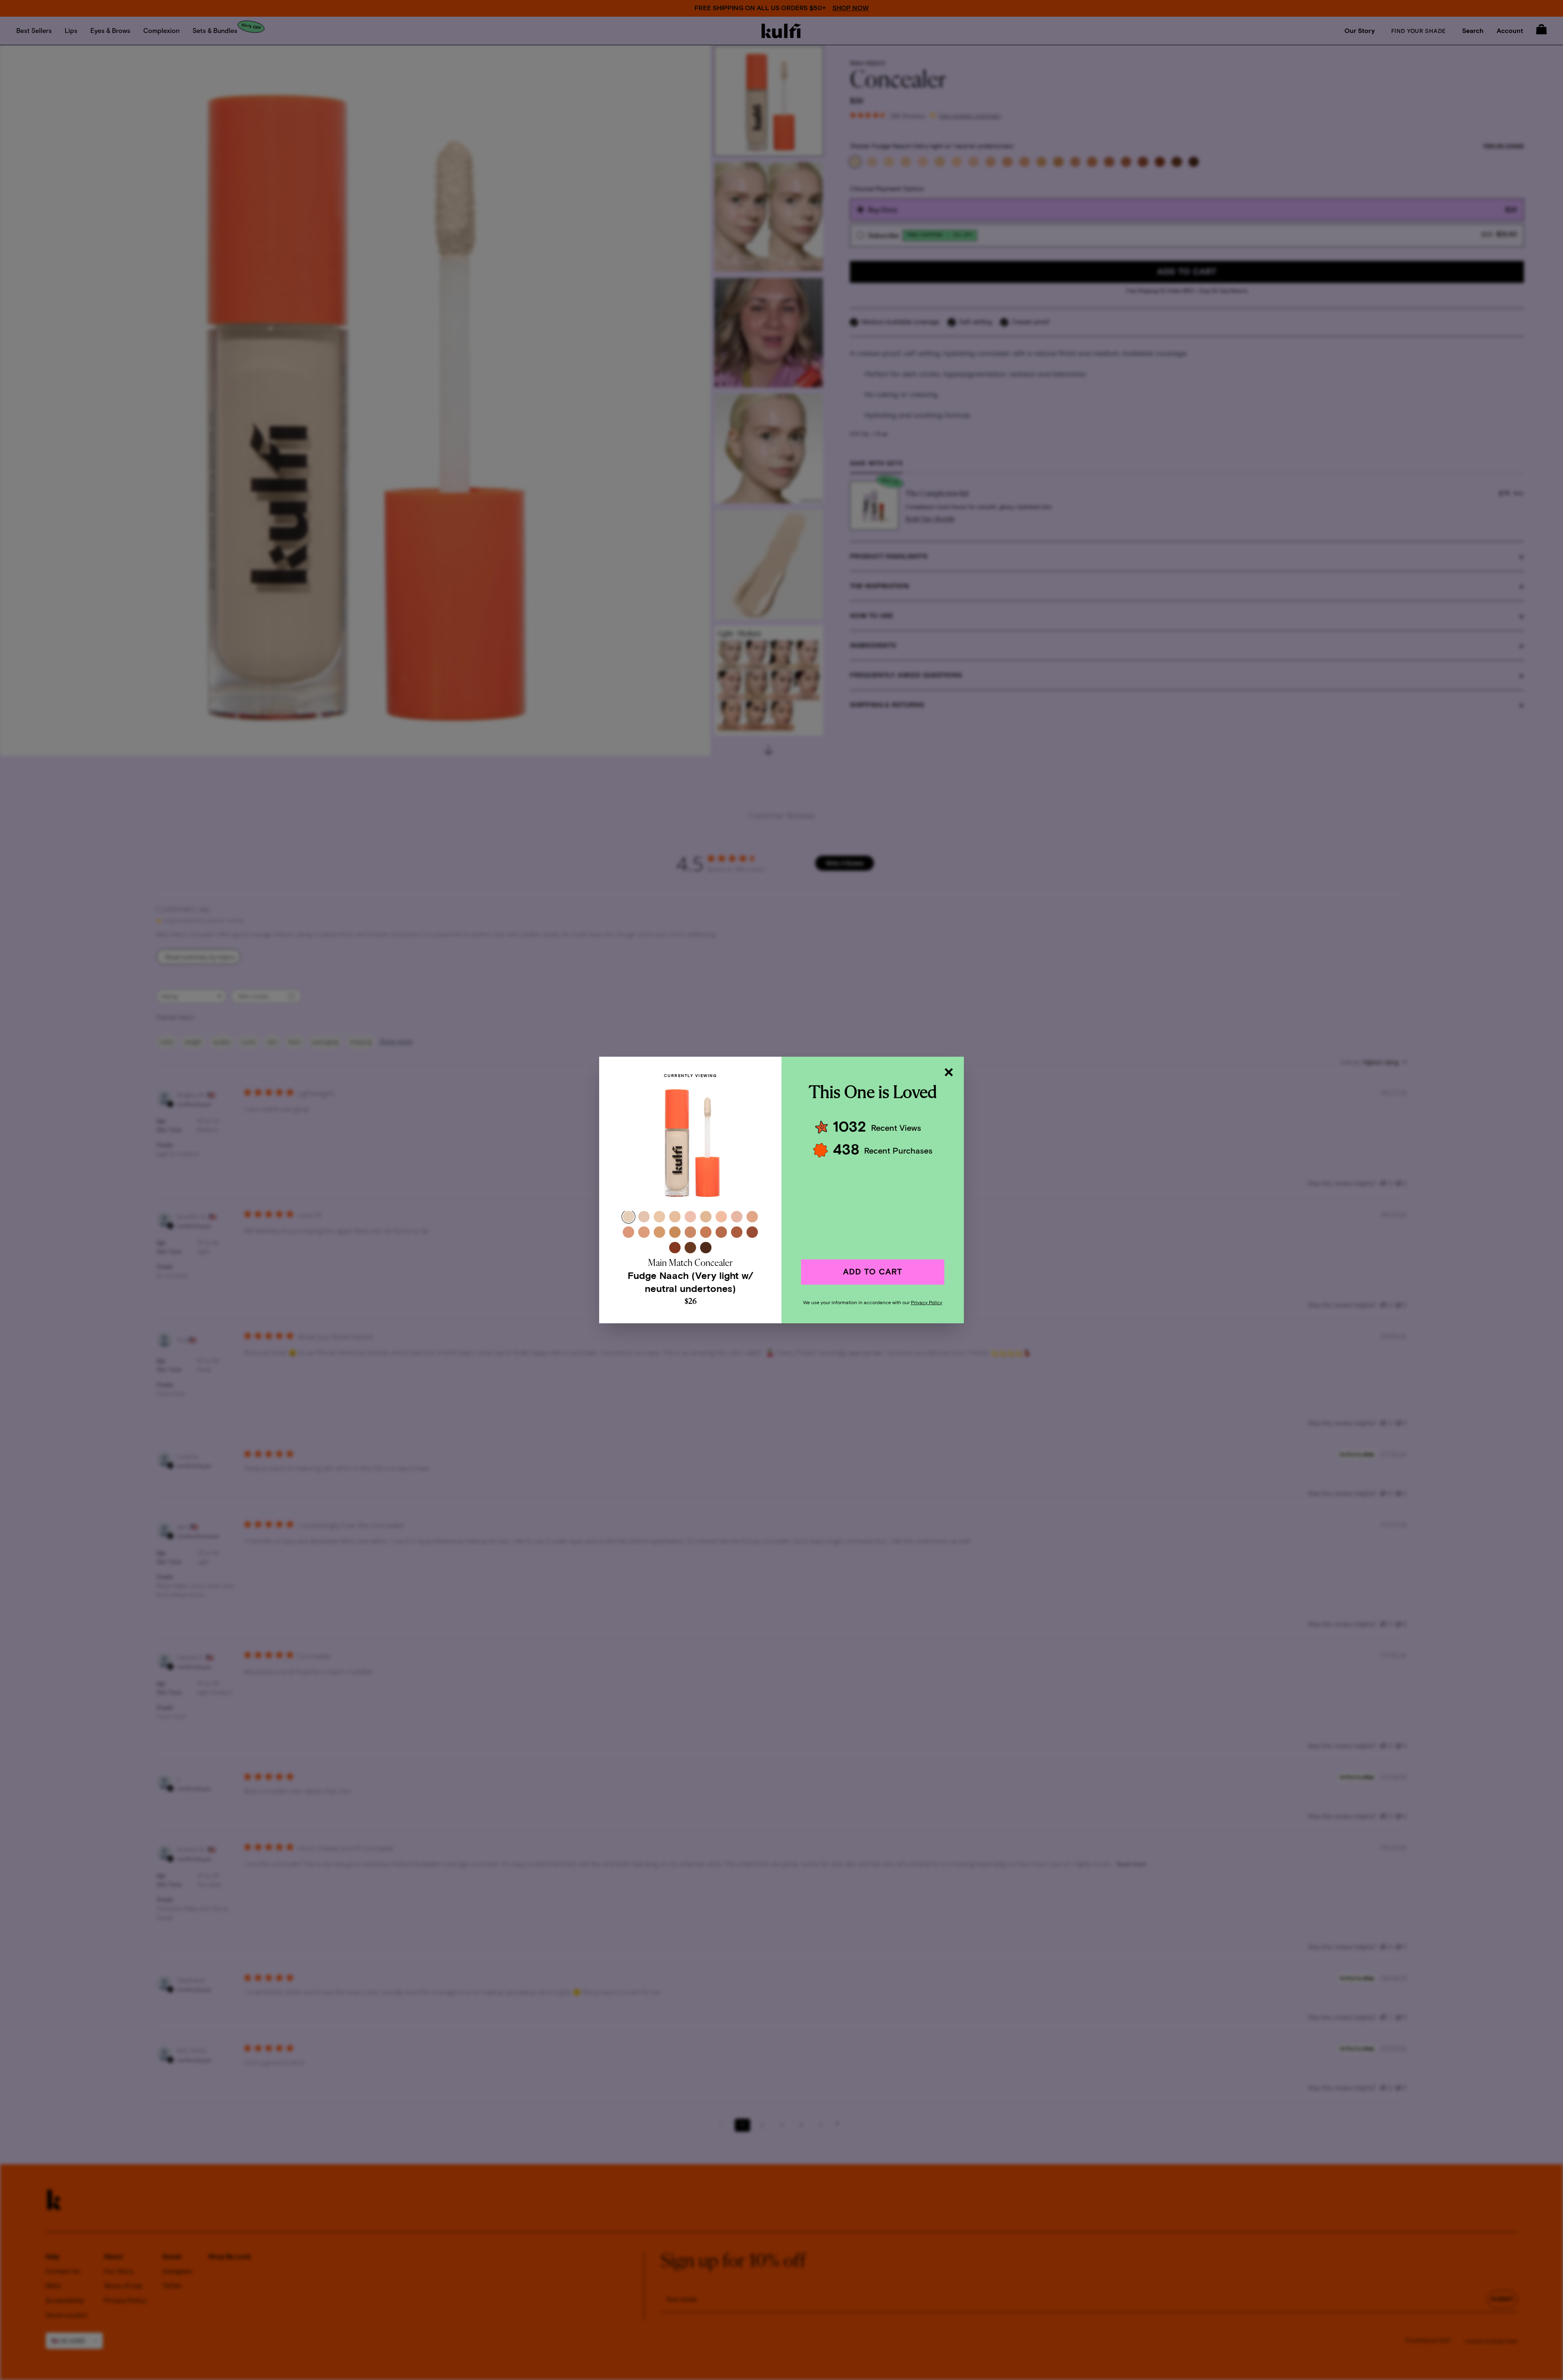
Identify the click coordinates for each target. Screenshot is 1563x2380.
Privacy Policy (927, 1303)
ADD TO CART (873, 1272)
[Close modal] (948, 1072)
